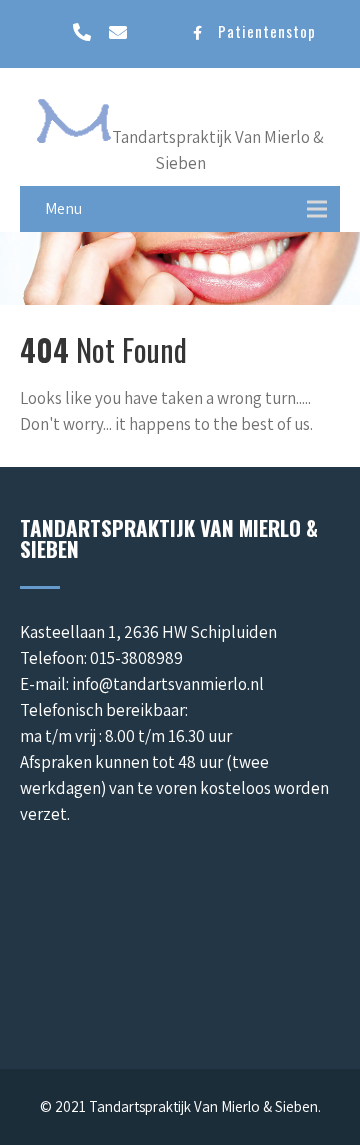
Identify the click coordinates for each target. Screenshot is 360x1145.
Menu (63, 208)
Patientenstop (267, 31)
